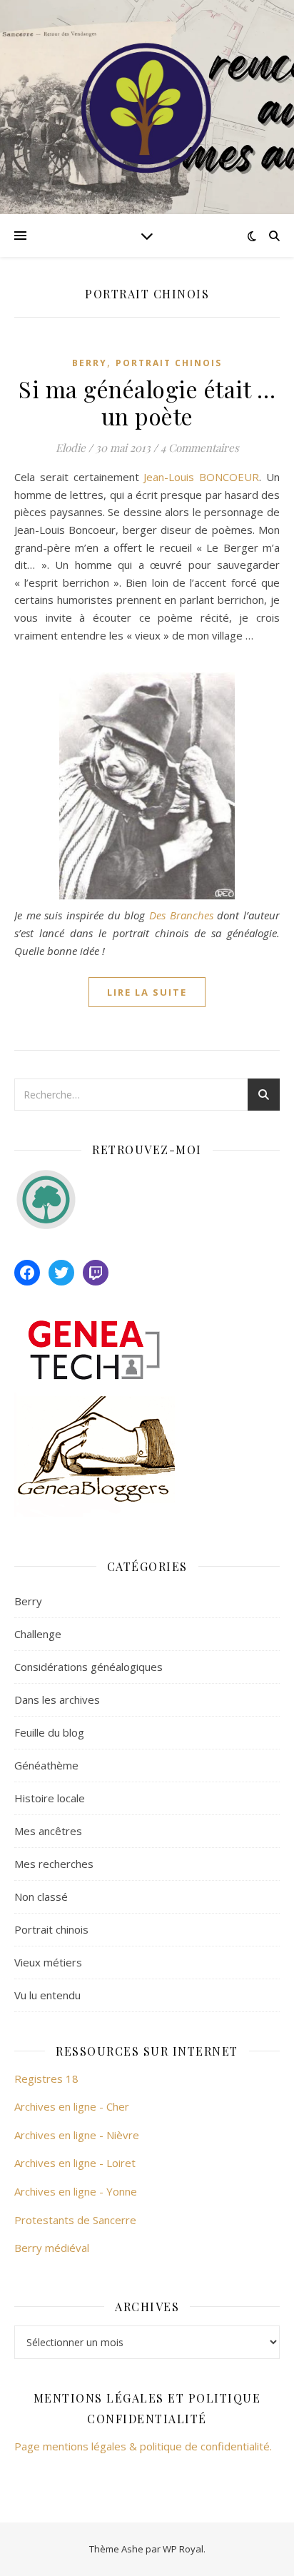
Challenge (38, 1634)
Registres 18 (46, 2079)
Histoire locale (50, 1798)
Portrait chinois (169, 363)
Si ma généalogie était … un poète (147, 402)
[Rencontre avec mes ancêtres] (147, 107)
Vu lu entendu (47, 1995)
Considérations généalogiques (88, 1667)
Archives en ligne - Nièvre (77, 2135)
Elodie (71, 448)
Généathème (46, 1765)
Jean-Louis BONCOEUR (201, 477)
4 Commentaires (200, 448)
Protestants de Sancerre (75, 2220)
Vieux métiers (48, 1962)
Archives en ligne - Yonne (76, 2191)
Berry (90, 363)
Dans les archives (57, 1699)
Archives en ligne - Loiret (75, 2163)
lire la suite (147, 992)
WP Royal (183, 2549)
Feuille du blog (49, 1732)
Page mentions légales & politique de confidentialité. (143, 2446)
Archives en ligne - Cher (72, 2106)
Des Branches (181, 915)
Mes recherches (54, 1864)
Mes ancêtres (48, 1831)
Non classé (41, 1896)
